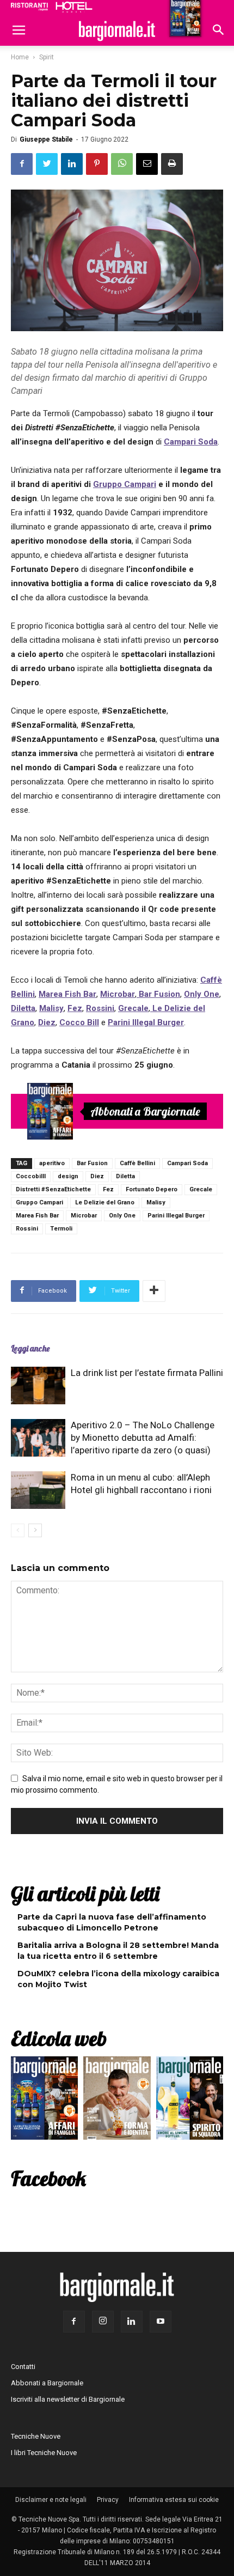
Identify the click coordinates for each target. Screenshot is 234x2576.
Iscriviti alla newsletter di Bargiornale (68, 2399)
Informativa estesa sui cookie (174, 2500)
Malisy (156, 1202)
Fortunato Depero (152, 1189)
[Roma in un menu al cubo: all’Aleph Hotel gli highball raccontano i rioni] (38, 1490)
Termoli (61, 1229)
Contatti (23, 2367)
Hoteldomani (74, 7)
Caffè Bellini (137, 1163)
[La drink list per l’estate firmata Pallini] (38, 1386)
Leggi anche (30, 1348)
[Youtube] (161, 2322)
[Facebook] (74, 2322)
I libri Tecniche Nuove (44, 2453)
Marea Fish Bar (37, 1216)
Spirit (47, 57)
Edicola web (59, 2038)
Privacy (108, 2500)
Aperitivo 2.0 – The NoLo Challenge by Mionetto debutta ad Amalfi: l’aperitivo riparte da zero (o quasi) (143, 1438)
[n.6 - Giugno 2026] (117, 2101)
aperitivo (52, 1163)
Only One (122, 1216)
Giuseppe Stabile (46, 139)
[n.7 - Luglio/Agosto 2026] (50, 1111)
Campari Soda (187, 1163)
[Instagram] (103, 2322)
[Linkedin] (132, 2322)
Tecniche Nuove (36, 2436)
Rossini (27, 1229)
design (68, 1176)
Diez (97, 1176)
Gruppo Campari (125, 484)
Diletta (125, 1176)
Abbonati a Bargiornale (145, 1111)
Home (20, 57)
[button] (219, 31)
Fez (108, 1189)
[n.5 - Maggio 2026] (190, 2101)
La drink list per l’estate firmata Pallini (147, 1373)
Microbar (84, 1216)
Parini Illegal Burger (176, 1216)
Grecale (201, 1189)
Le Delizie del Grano (105, 1202)
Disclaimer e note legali (51, 2500)
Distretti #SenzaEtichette (53, 1189)
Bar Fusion (92, 1163)
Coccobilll (31, 1176)
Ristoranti (29, 7)
